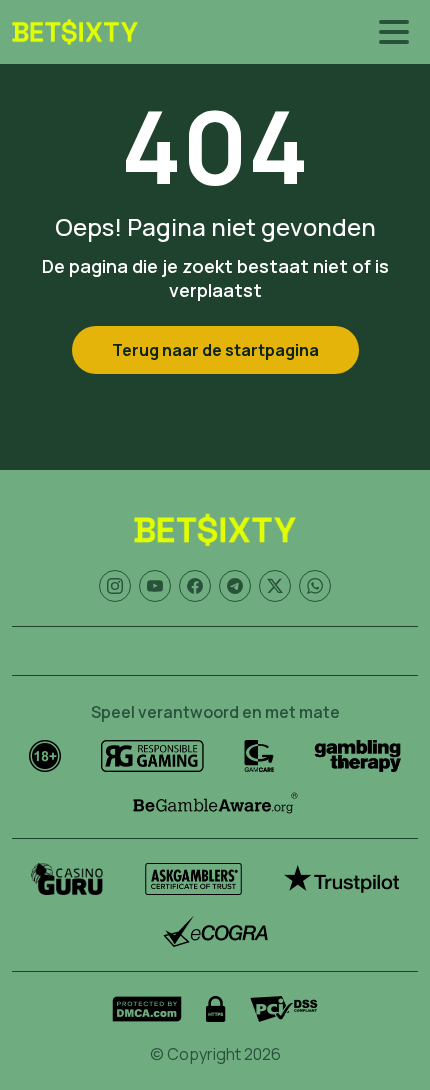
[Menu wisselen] (394, 32)
